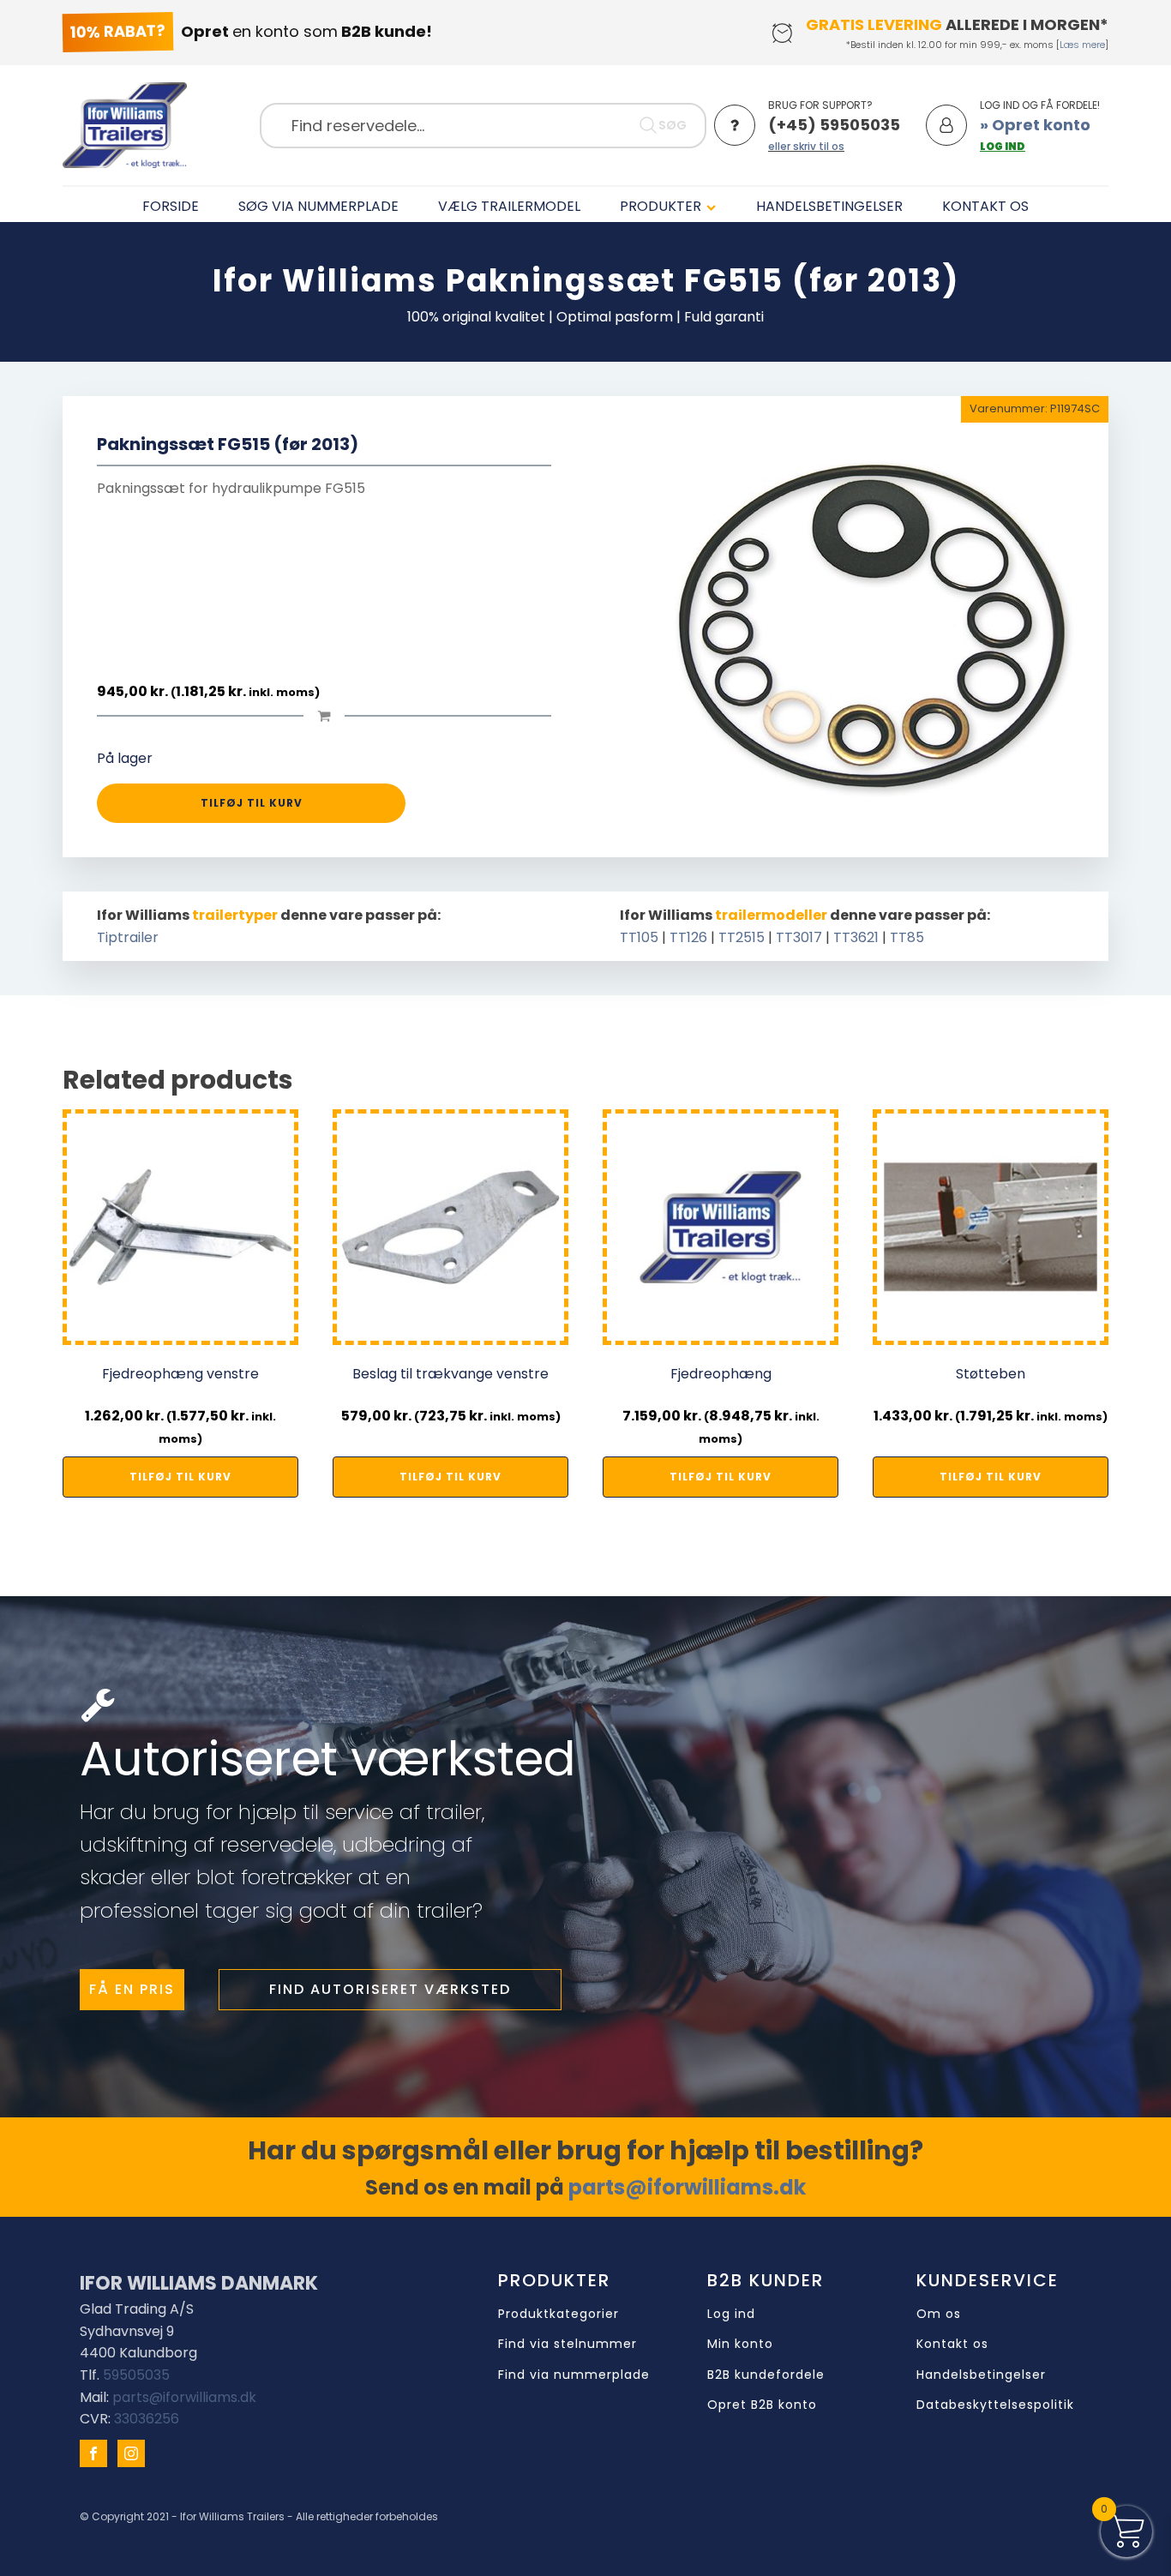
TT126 (688, 937)
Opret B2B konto (762, 2405)
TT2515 (742, 937)
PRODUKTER (661, 206)
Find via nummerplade (574, 2375)
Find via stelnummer (567, 2344)
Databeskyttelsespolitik (995, 2405)
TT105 (639, 937)
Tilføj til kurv (252, 803)
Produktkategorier (558, 2314)
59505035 (136, 2375)
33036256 (147, 2419)
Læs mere (1082, 45)
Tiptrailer (128, 937)
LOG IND (1003, 146)
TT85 (907, 937)
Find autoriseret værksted (390, 1989)
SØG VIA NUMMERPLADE (318, 206)
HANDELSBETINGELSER (829, 206)
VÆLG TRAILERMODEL (509, 206)
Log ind (731, 2314)
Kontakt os (952, 2344)
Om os (939, 2314)
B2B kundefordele (766, 2375)
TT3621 (856, 937)
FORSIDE (171, 206)
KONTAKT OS (985, 206)
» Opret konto (1035, 125)
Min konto (740, 2344)
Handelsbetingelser (981, 2375)
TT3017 (799, 937)
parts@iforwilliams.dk (687, 2187)
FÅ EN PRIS (132, 1989)
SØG (673, 125)
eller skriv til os (806, 146)
